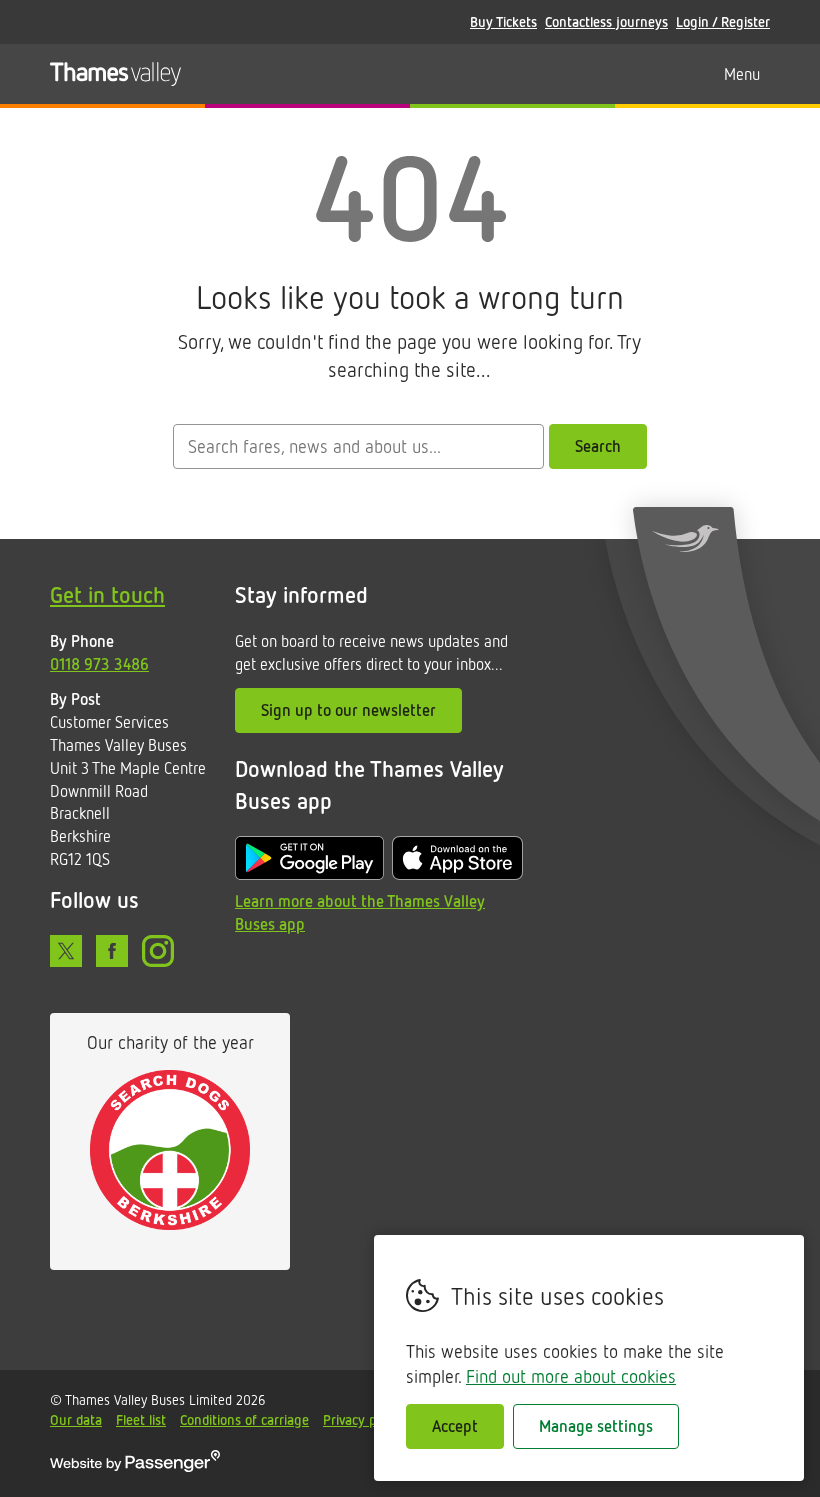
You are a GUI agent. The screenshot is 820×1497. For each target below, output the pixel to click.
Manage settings (596, 1426)
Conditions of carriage (244, 1419)
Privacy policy (362, 1419)
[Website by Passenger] (135, 1466)
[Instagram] (158, 951)
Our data (76, 1419)
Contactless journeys (606, 21)
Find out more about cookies (571, 1376)
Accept (455, 1426)
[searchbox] (358, 446)
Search (598, 446)
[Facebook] (112, 951)
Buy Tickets (503, 21)
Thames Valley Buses (115, 74)
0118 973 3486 (99, 664)
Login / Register (723, 21)
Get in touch (107, 594)
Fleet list (141, 1419)
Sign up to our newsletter (348, 710)
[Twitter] (66, 951)
